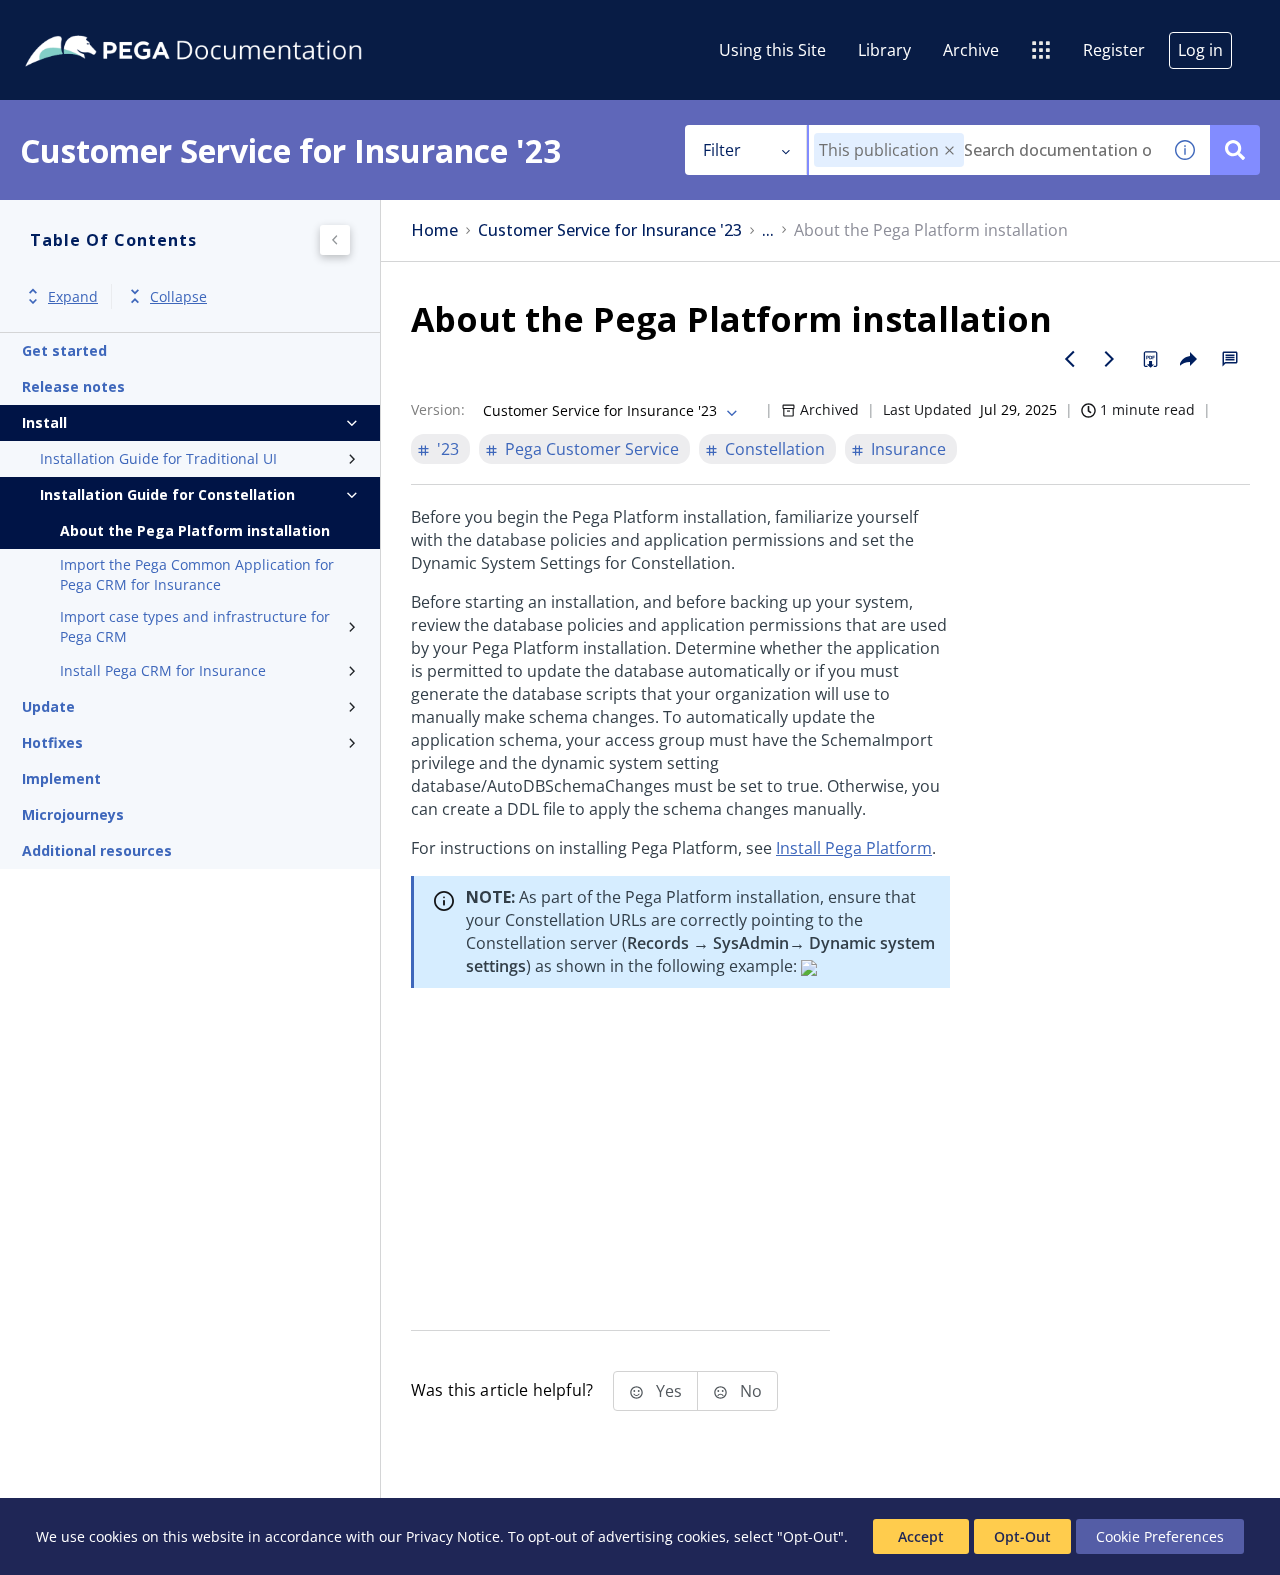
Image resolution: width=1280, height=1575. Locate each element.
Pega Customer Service (592, 449)
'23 (448, 449)
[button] (949, 150)
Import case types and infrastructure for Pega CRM (195, 626)
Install (44, 422)
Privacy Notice (453, 1536)
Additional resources (97, 850)
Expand (73, 296)
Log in (1200, 50)
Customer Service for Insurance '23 (610, 230)
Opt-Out (1022, 1536)
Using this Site (772, 50)
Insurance (908, 449)
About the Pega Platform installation (195, 530)
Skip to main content (89, 23)
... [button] (768, 230)
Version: (438, 409)
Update (48, 706)
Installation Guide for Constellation (167, 494)
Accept (921, 1536)
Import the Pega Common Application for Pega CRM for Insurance (197, 574)
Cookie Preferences (1160, 1536)
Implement (61, 778)
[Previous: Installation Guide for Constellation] (1070, 359)
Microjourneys (73, 814)
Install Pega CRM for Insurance (163, 670)
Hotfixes (52, 742)
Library (884, 50)
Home (434, 230)
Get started (64, 350)
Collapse (178, 296)
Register (1114, 50)
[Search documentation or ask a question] (1235, 150)
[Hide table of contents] (335, 240)
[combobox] (984, 150)
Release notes (73, 386)
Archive (971, 50)
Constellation (775, 449)
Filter (722, 150)
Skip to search (242, 23)
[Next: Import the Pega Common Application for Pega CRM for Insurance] (1110, 359)
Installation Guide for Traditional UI (158, 458)
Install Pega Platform (854, 848)
